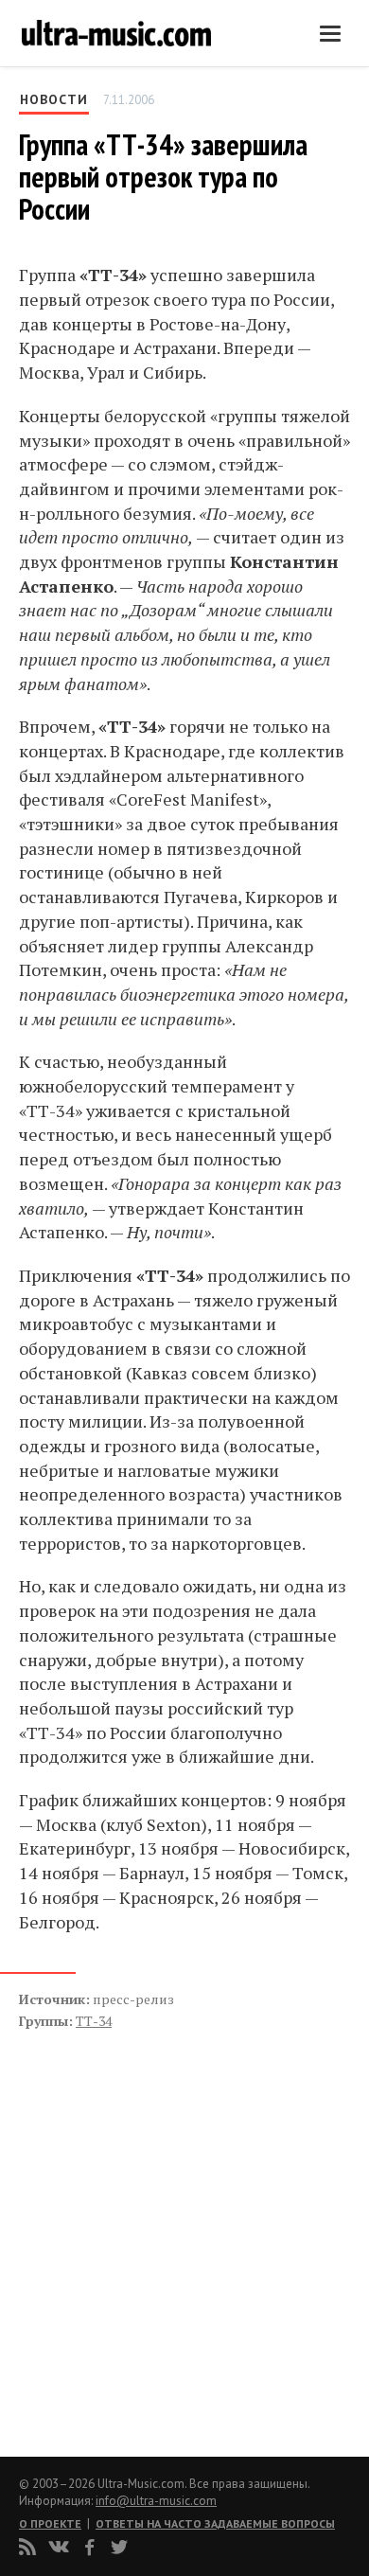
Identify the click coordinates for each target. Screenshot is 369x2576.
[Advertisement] (132, 2223)
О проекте (50, 2523)
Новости (54, 99)
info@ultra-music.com (156, 2501)
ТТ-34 (94, 2021)
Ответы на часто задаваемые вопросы (215, 2523)
